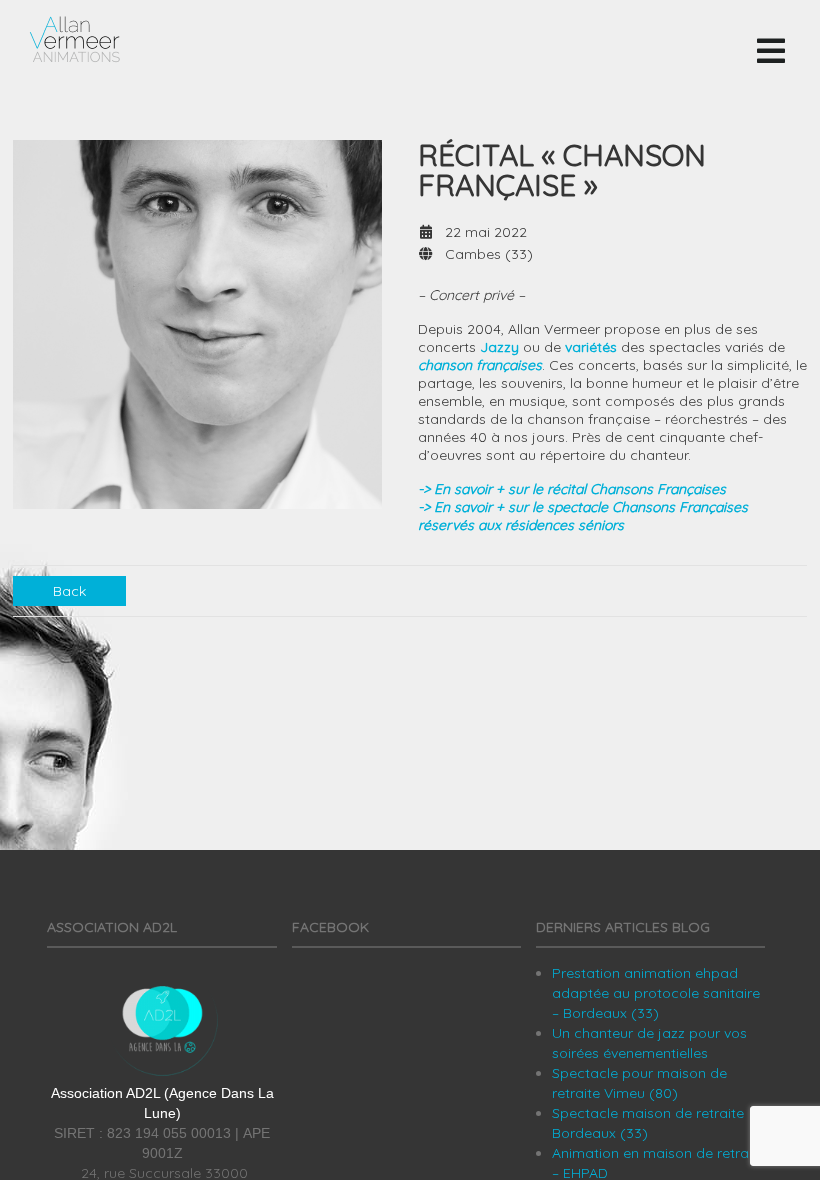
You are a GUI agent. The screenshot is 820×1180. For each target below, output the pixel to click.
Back (69, 591)
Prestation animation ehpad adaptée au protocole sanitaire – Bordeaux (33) (656, 993)
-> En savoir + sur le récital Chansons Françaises (572, 489)
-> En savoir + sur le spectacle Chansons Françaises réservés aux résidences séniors (583, 516)
